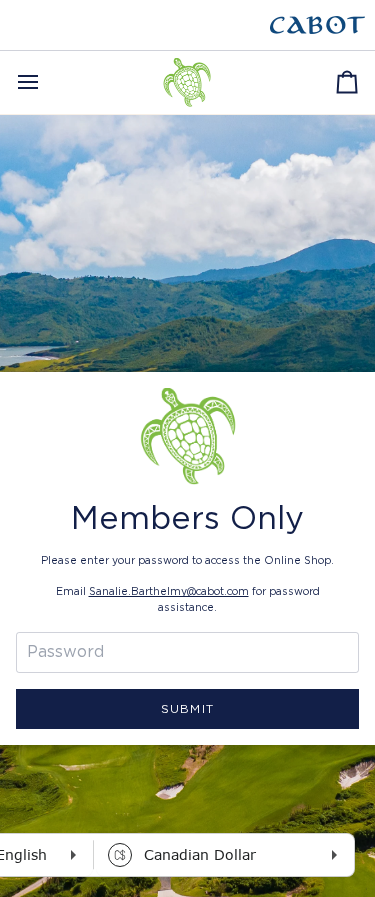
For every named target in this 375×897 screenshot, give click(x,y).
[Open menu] (46, 82)
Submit (187, 709)
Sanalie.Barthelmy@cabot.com (169, 592)
